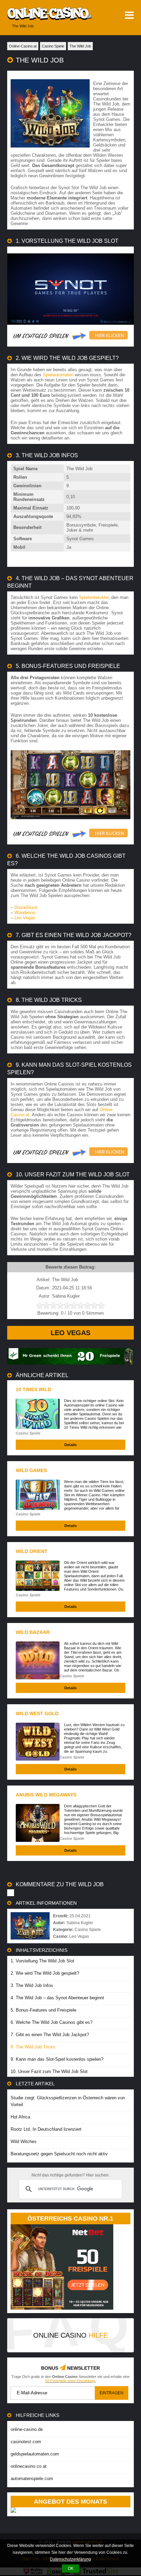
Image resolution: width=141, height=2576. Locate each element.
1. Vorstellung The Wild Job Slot (42, 1961)
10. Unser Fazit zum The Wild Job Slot (49, 2071)
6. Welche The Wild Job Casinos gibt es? (52, 2022)
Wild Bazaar (33, 1632)
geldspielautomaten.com (35, 2454)
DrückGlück (26, 907)
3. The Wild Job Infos (32, 1985)
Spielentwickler (94, 597)
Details (70, 1445)
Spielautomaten (58, 375)
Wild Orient (32, 1551)
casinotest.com (26, 2442)
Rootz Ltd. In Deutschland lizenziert (46, 2129)
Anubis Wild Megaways (46, 1795)
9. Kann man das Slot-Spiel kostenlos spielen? (57, 2059)
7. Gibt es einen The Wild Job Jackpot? (50, 2035)
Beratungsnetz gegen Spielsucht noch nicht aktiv (59, 2154)
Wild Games (31, 1470)
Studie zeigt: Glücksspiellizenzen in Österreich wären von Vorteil (68, 2101)
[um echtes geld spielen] (71, 336)
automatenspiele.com (32, 2479)
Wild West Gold (37, 1713)
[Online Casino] (46, 13)
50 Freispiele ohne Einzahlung (70, 2381)
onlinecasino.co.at (29, 2466)
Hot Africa (20, 2117)
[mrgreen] (71, 1363)
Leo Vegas (25, 918)
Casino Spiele (28, 1433)
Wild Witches (24, 2141)
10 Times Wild (33, 1389)
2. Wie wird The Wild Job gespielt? (45, 1973)
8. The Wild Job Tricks (33, 2047)
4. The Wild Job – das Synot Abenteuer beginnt (57, 1998)
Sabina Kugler (80, 1923)
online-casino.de (27, 2429)
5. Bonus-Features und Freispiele (43, 2010)
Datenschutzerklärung (70, 2559)
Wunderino (25, 913)
